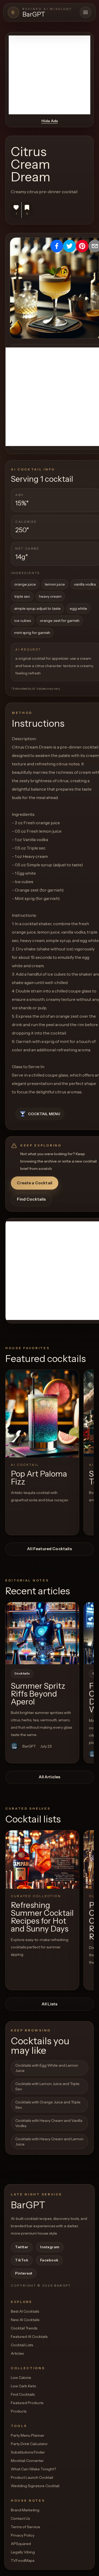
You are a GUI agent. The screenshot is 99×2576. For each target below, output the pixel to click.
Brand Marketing (25, 2510)
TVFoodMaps (23, 2560)
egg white (78, 608)
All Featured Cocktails (49, 1549)
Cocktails (22, 1673)
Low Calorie (21, 2378)
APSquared (21, 2544)
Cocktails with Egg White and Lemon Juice (47, 2068)
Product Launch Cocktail (32, 2477)
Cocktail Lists (22, 2345)
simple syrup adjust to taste (37, 608)
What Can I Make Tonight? (33, 2469)
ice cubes (23, 621)
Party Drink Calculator (29, 2444)
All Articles (50, 1777)
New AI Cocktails (25, 2320)
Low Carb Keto (23, 2386)
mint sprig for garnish (32, 633)
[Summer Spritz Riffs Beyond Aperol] (42, 1633)
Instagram (50, 2247)
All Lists (49, 2004)
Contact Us (20, 2518)
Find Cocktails (31, 1199)
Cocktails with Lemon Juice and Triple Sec (47, 2086)
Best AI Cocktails (25, 2311)
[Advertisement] (49, 75)
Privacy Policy (23, 2535)
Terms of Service (25, 2527)
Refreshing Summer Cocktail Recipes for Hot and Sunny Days (42, 1917)
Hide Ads (50, 121)
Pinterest (24, 2273)
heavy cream (50, 596)
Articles (17, 2353)
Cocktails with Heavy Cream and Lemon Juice (49, 2142)
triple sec (22, 596)
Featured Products (27, 2403)
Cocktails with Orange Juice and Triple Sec (48, 2105)
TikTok (22, 2260)
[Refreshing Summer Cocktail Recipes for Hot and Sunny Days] (42, 1860)
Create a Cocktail (35, 1183)
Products (19, 2411)
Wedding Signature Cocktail (35, 2486)
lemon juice (55, 584)
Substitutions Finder (28, 2452)
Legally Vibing (23, 2552)
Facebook (49, 2260)
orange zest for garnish (60, 621)
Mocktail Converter (27, 2461)
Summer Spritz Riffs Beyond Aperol (38, 1694)
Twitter (22, 2247)
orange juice (25, 584)
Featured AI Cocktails (29, 2337)
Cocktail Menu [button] (44, 1114)
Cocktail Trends (24, 2328)
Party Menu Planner (28, 2435)
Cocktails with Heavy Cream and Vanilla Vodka (49, 2123)
